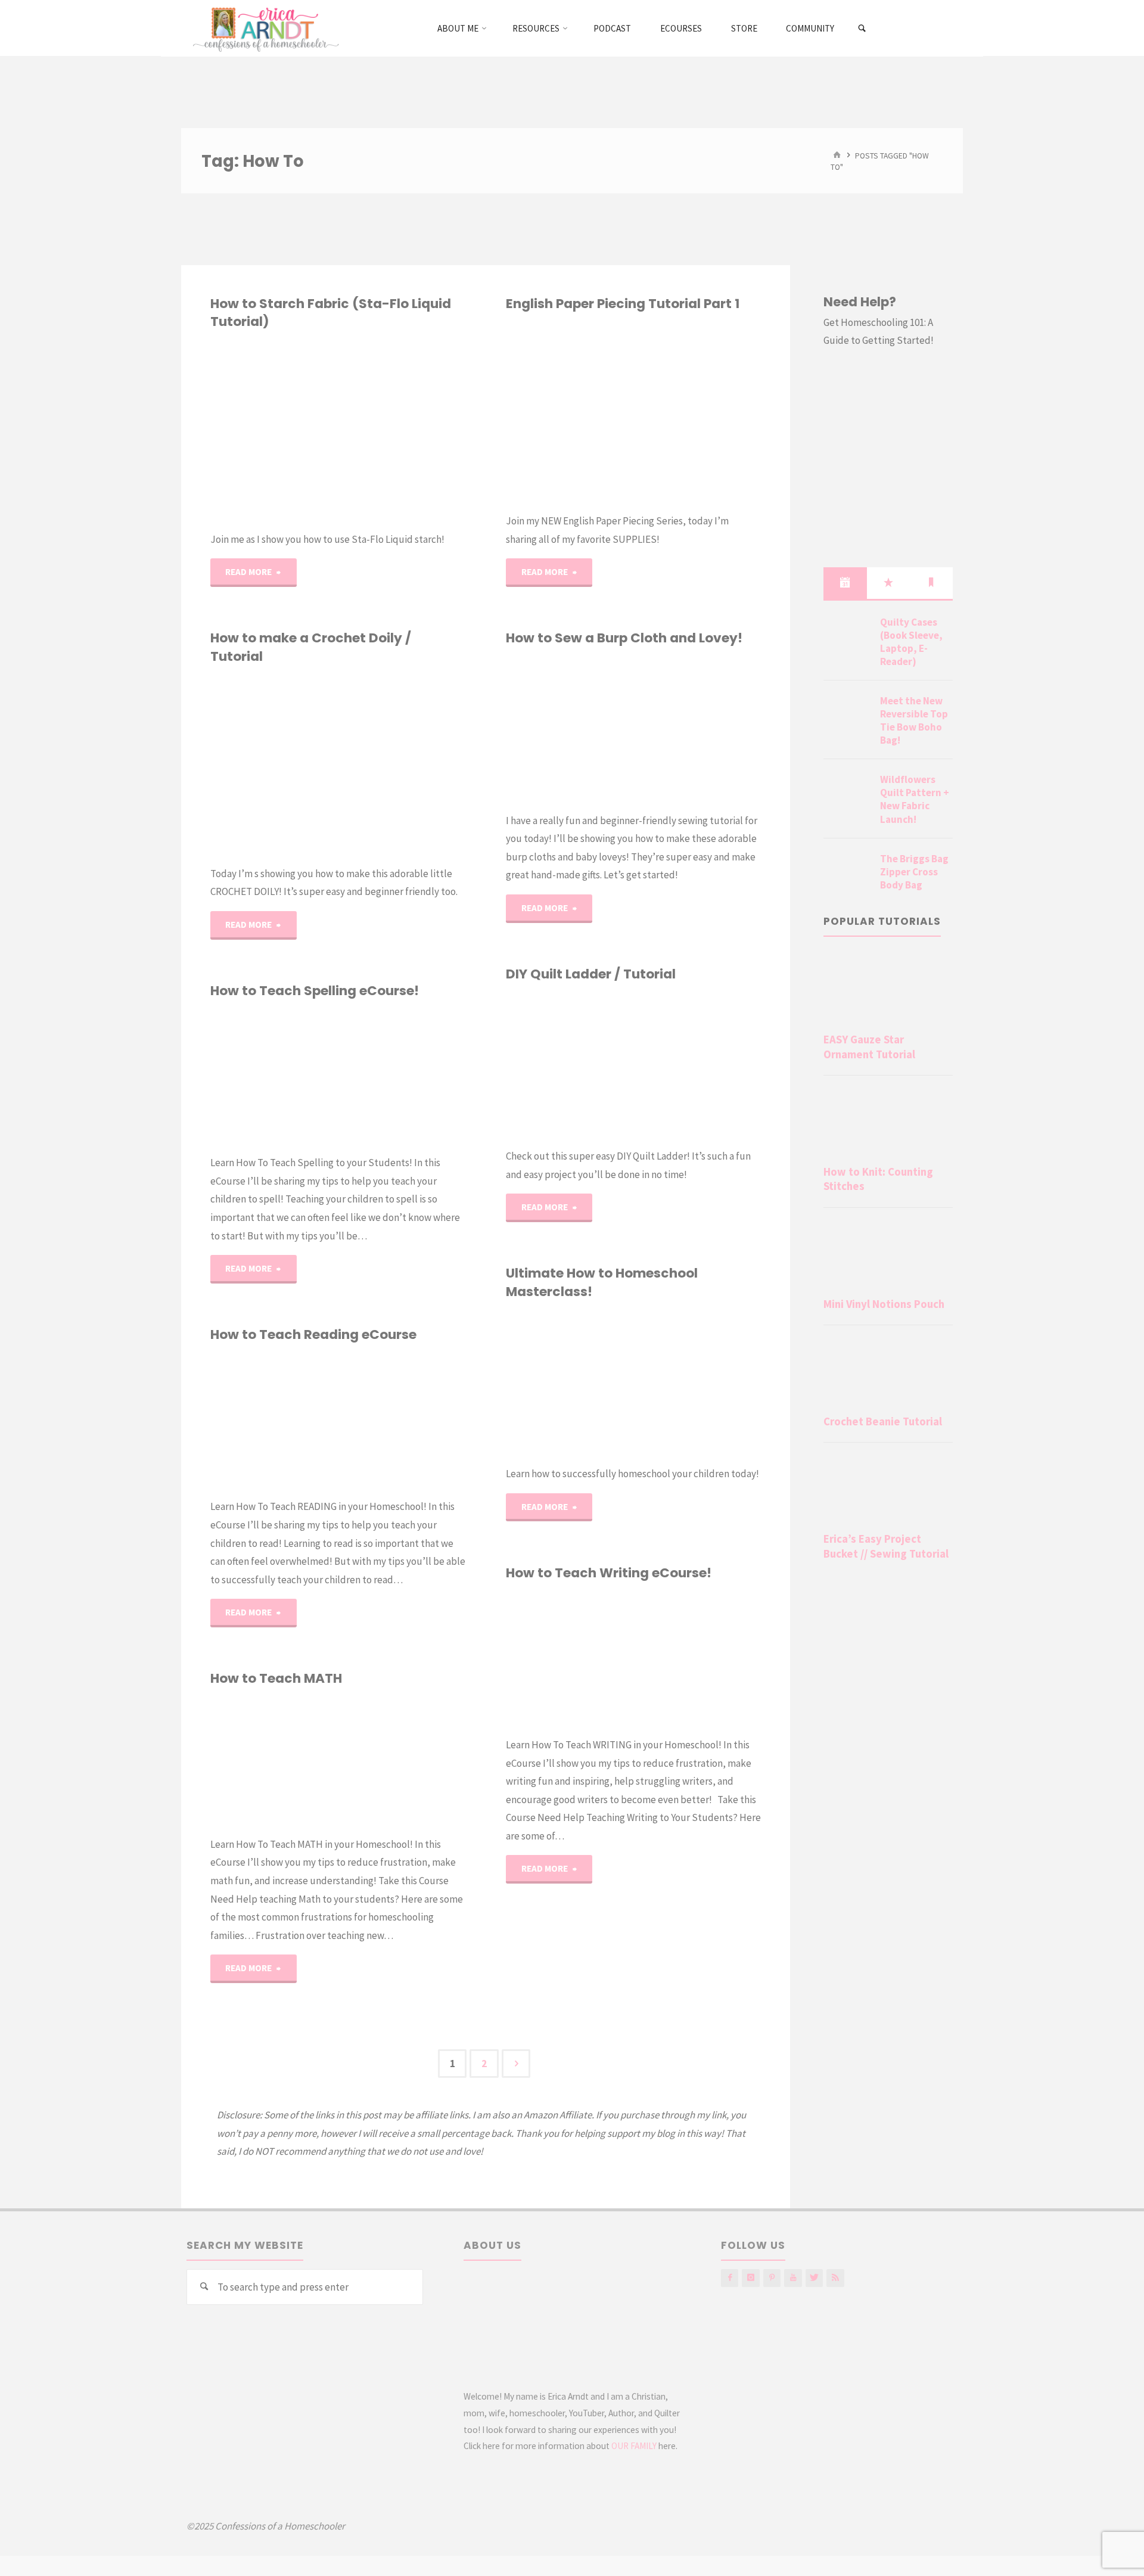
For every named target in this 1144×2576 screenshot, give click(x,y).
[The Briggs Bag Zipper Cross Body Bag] (847, 873)
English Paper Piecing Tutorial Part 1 (623, 304)
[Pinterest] (772, 2278)
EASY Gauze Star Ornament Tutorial (869, 1047)
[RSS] (835, 2278)
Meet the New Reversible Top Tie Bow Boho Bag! (914, 720)
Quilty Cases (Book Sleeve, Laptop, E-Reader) (911, 642)
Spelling (223, 1098)
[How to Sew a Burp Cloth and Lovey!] (697, 730)
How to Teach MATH (276, 1678)
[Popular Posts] (888, 583)
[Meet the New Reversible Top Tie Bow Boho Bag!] (847, 715)
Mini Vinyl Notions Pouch (884, 1304)
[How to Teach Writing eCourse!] (697, 1659)
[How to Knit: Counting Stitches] (888, 1123)
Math (214, 1786)
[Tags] (931, 583)
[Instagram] (750, 2278)
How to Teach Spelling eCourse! (315, 991)
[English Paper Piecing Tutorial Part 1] (697, 412)
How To (522, 391)
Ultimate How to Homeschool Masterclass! (602, 1282)
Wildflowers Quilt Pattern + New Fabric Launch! (915, 799)
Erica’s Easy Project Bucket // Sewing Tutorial (886, 1546)
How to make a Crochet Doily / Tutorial (311, 647)
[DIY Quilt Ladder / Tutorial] (697, 1065)
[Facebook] (730, 2278)
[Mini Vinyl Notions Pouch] (888, 1255)
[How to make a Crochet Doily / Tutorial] (402, 765)
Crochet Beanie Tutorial (883, 1421)
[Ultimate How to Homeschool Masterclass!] (697, 1383)
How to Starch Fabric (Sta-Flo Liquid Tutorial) (331, 313)
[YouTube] (793, 2278)
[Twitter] (814, 2278)
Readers (210, 1448)
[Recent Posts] (845, 583)
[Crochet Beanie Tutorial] (888, 1372)
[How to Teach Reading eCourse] (402, 1421)
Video (231, 1417)
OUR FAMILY (634, 2446)
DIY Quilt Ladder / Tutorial (591, 974)
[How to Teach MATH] (402, 1762)
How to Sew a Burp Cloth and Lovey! (624, 638)
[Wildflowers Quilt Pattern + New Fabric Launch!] (847, 794)
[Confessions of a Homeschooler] (264, 28)
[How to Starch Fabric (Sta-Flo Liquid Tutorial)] (402, 431)
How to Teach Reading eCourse (313, 1334)
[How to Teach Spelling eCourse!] (402, 1077)
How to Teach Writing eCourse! (609, 1573)
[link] (862, 29)
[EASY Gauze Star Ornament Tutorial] (888, 990)
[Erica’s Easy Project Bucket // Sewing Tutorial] (888, 1490)
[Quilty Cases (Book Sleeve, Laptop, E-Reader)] (847, 636)
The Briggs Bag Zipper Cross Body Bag (914, 872)
